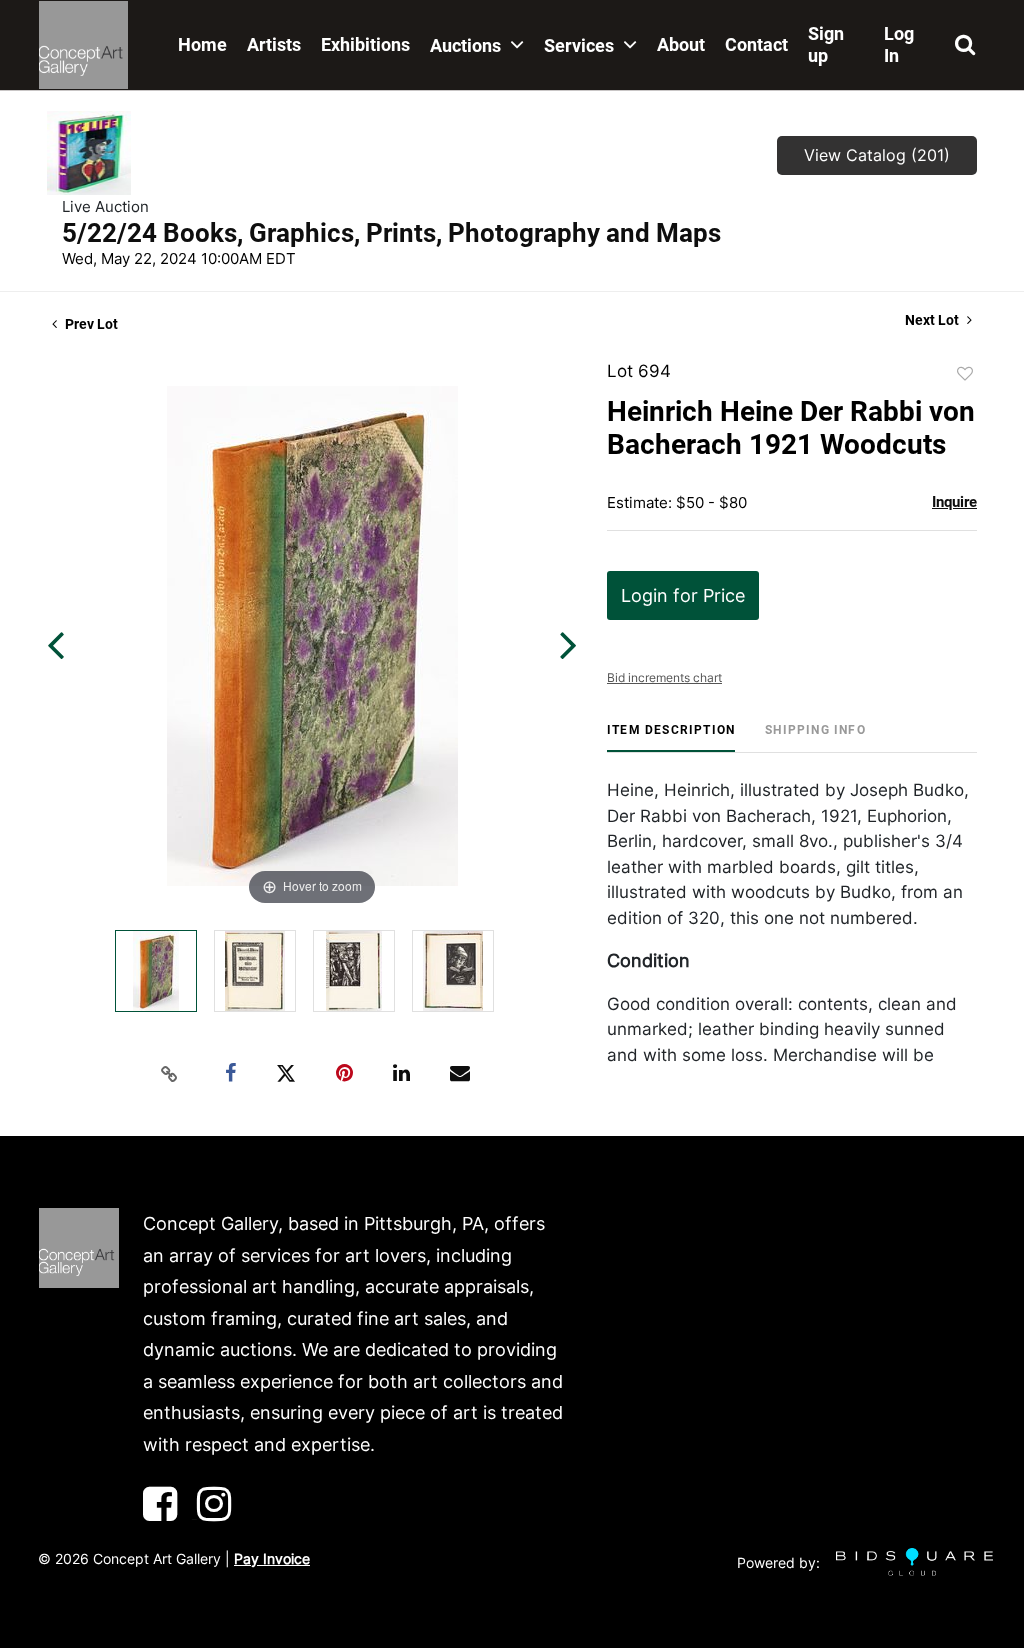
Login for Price (683, 595)
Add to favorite (965, 374)
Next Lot (933, 320)
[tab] (671, 737)
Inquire (954, 502)
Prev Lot (90, 324)
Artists (274, 44)
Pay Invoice (272, 1558)
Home (202, 44)
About (681, 44)
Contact (756, 44)
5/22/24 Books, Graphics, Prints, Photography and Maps (391, 233)
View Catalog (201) (877, 155)
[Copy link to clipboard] (170, 1074)
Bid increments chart (664, 677)
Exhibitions (365, 44)
